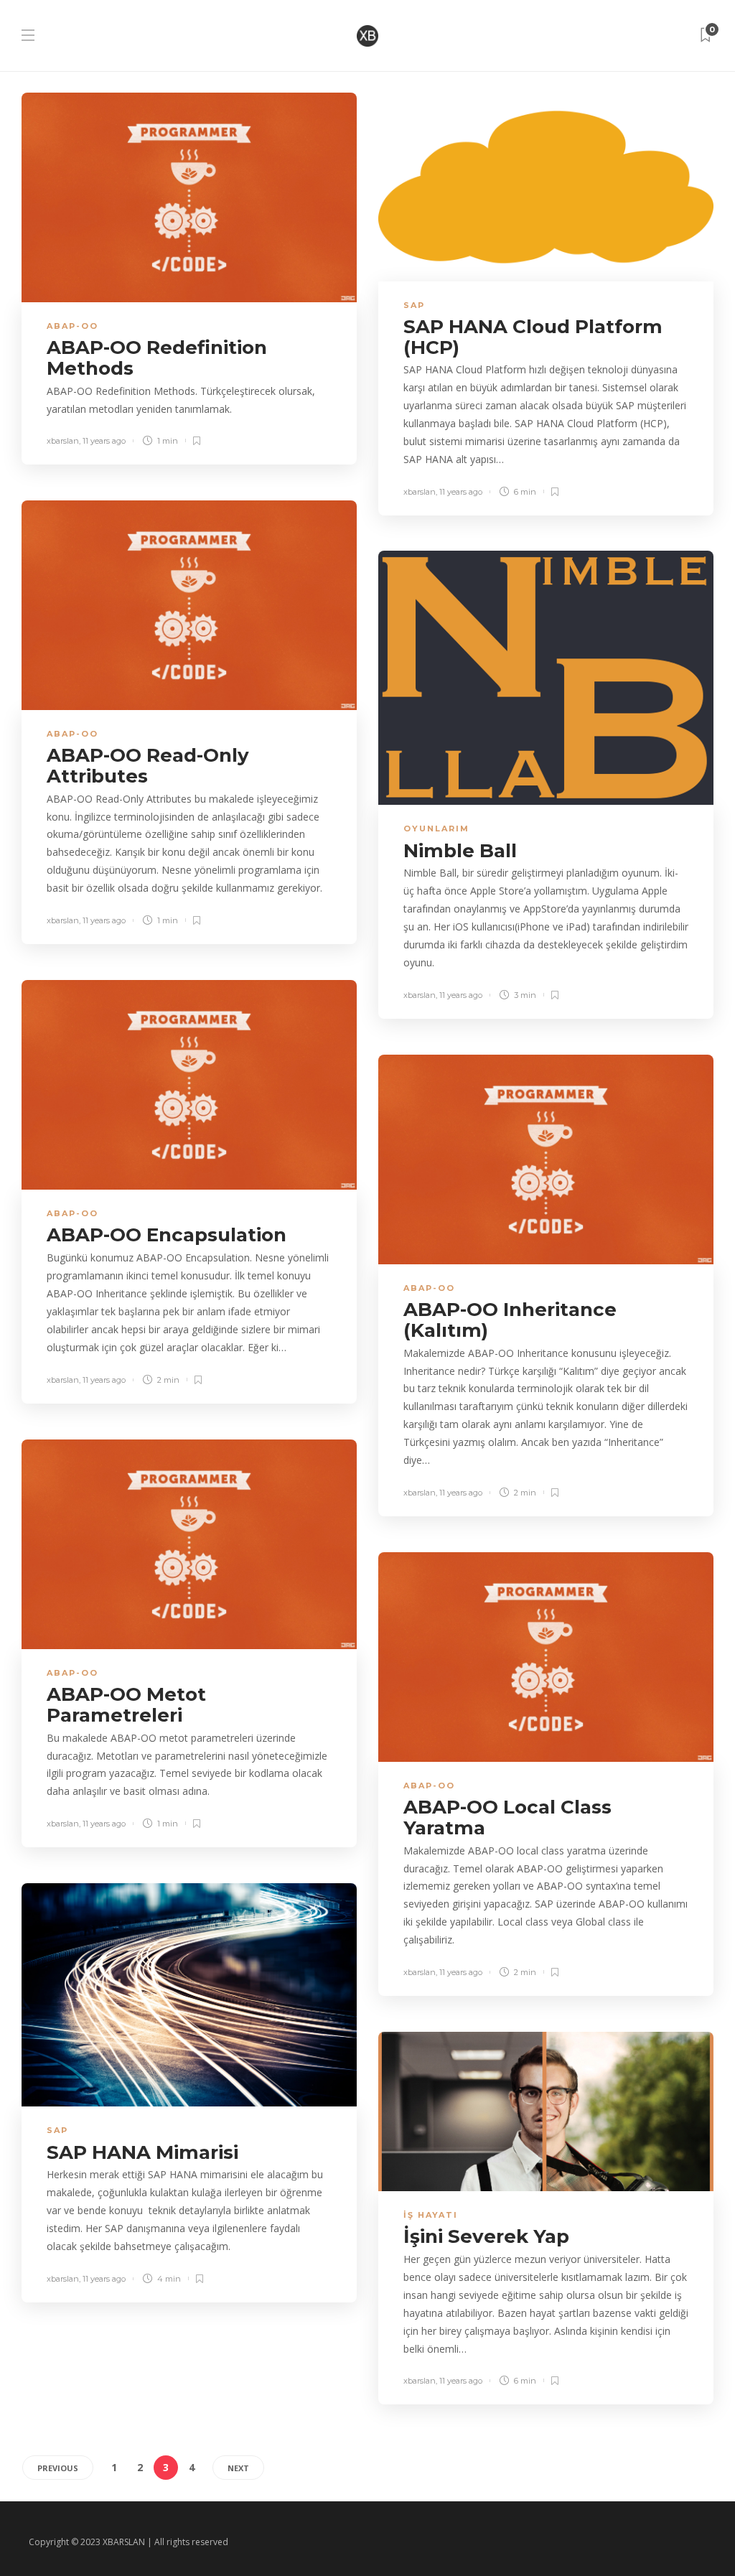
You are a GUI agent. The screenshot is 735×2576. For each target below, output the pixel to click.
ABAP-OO (72, 326)
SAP (414, 305)
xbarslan (63, 441)
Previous (58, 2468)
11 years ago (104, 441)
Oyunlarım (436, 829)
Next (238, 2468)
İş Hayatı (431, 2215)
